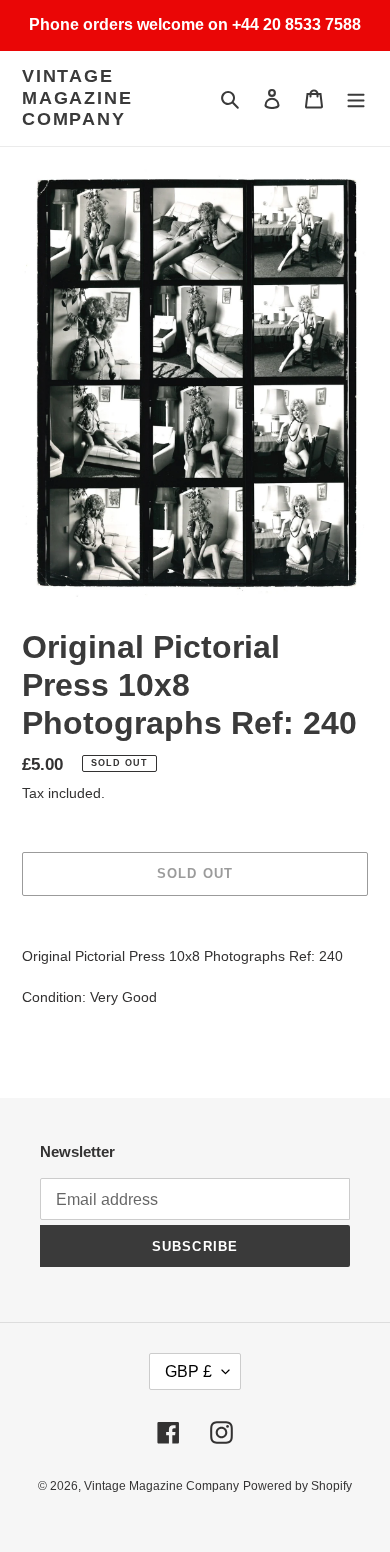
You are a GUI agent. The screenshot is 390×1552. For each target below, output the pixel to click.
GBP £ (188, 1371)
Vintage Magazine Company (77, 97)
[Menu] (356, 98)
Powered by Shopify (297, 1486)
